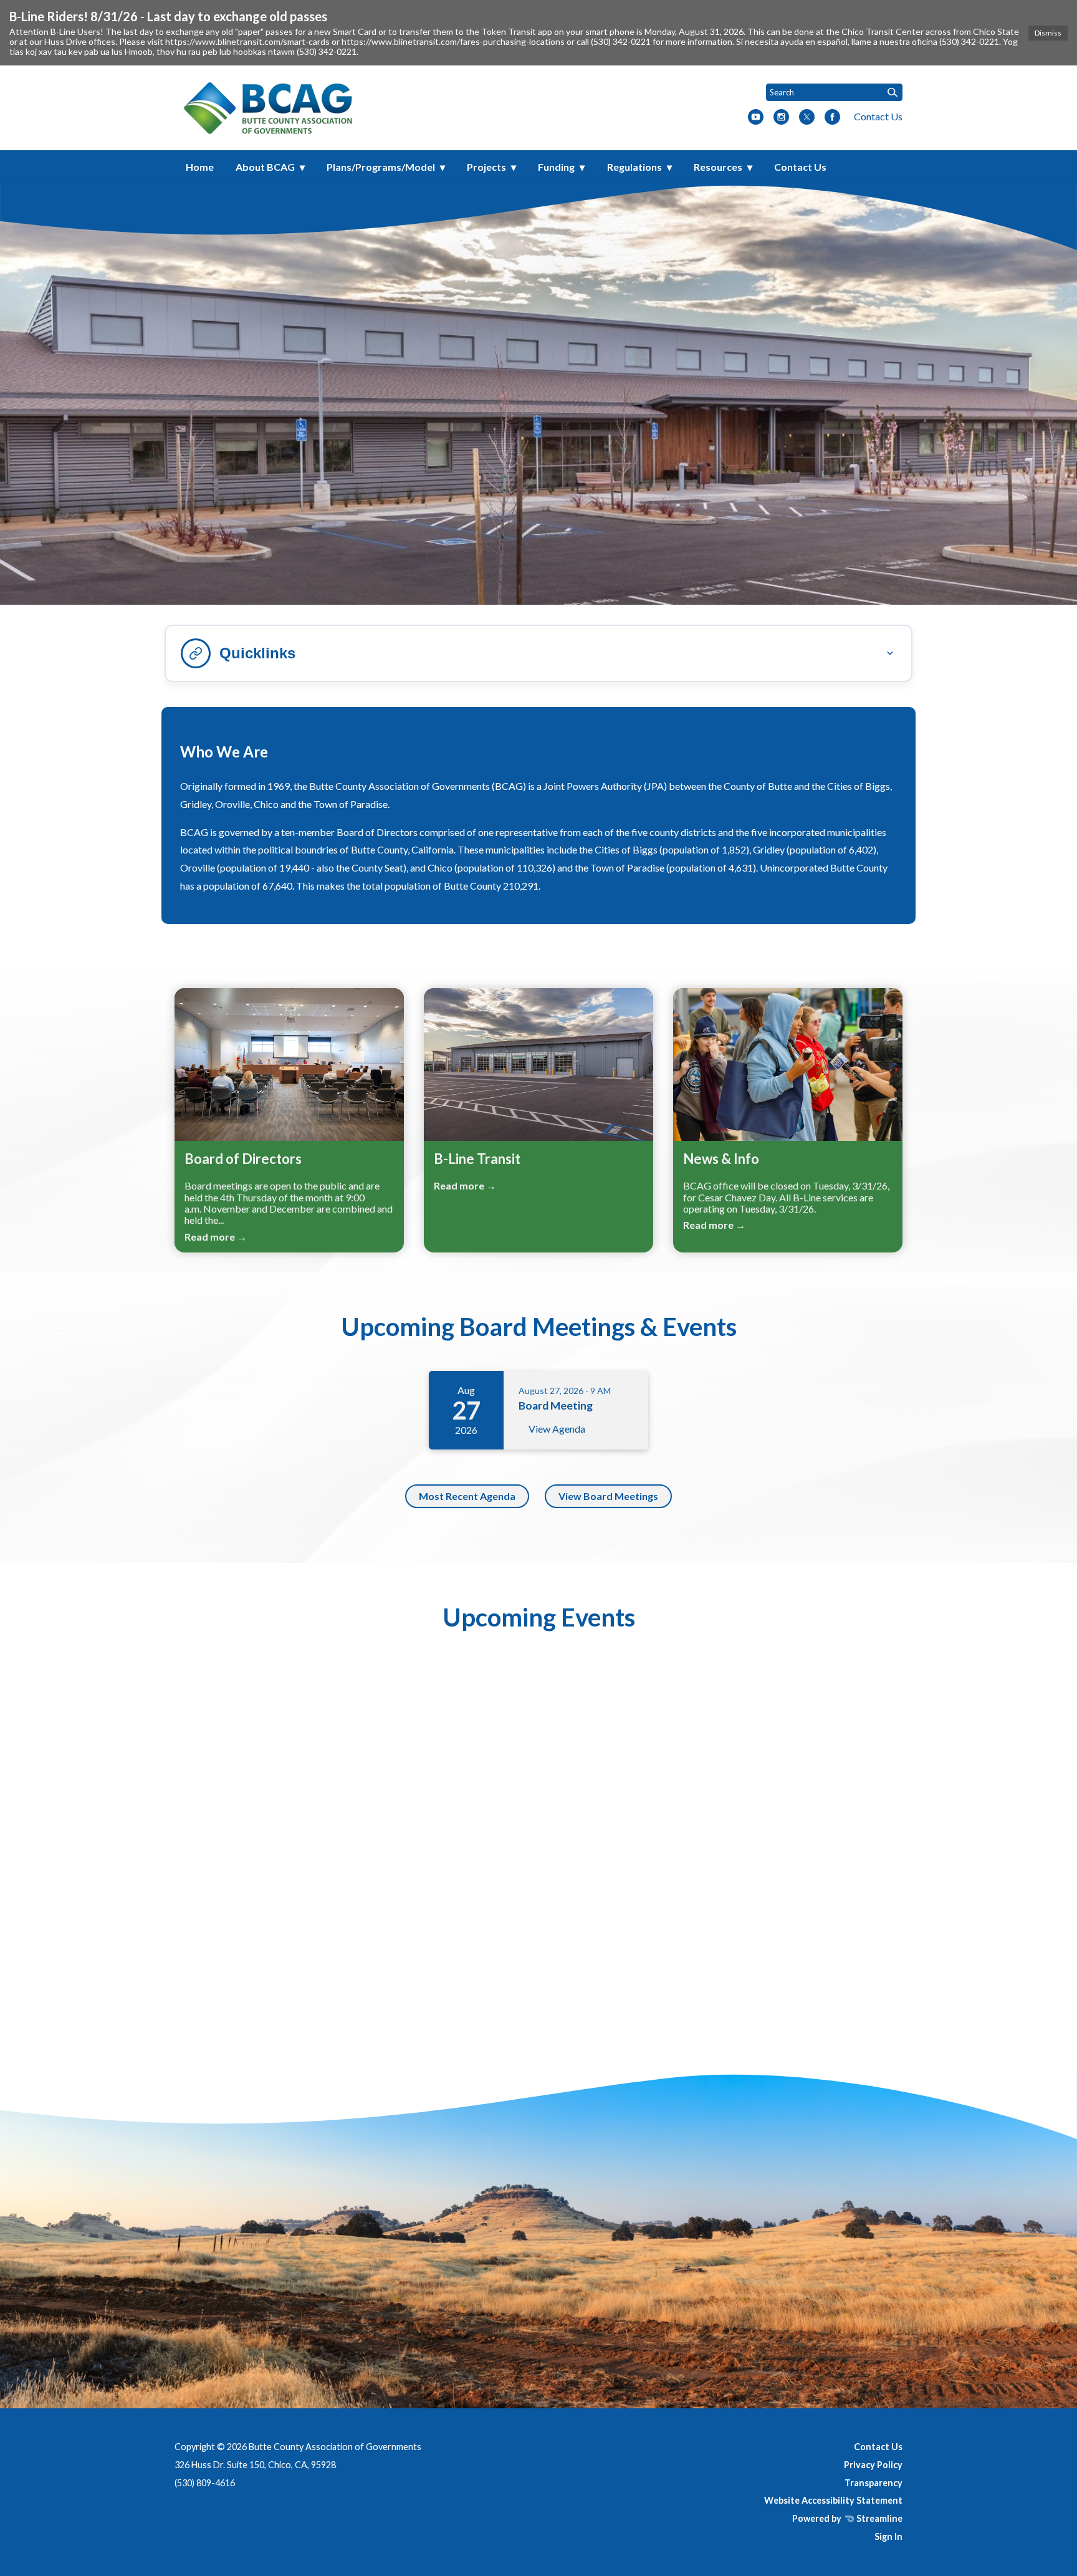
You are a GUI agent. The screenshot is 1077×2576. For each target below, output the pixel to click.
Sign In (888, 2536)
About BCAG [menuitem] (265, 167)
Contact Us (878, 116)
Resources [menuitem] (718, 167)
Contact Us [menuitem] (800, 167)
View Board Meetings (608, 1496)
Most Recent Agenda (467, 1496)
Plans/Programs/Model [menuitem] (381, 167)
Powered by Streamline (847, 2518)
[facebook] (832, 118)
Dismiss (1048, 33)
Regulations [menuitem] (634, 167)
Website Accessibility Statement (833, 2500)
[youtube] (756, 118)
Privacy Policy (873, 2465)
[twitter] (807, 118)
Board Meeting (556, 1406)
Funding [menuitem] (556, 167)
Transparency (874, 2483)
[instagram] (781, 118)
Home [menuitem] (200, 167)
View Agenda (557, 1429)
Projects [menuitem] (486, 167)
